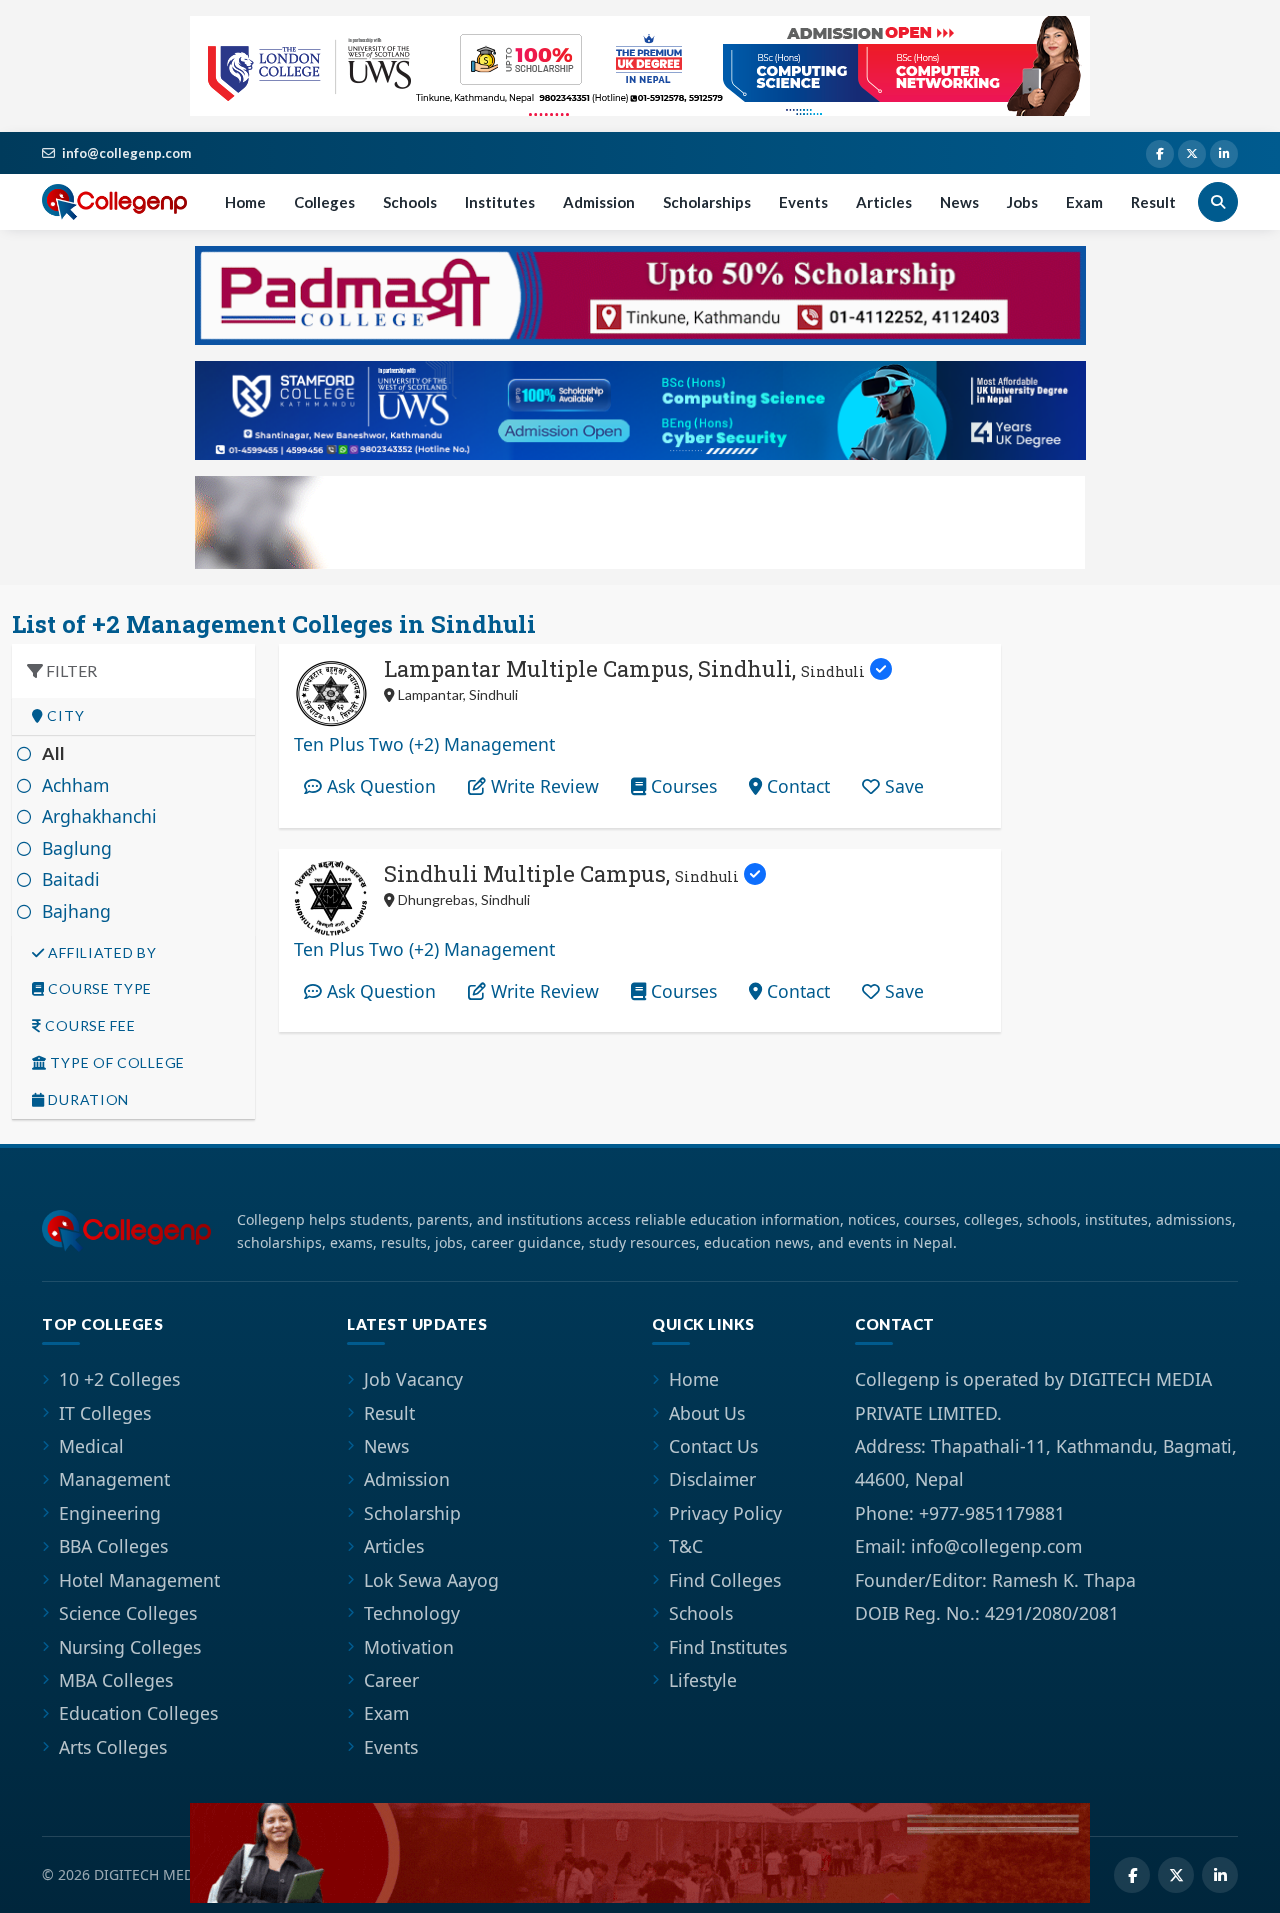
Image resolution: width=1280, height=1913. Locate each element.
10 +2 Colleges (119, 1379)
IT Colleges (105, 1413)
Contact (796, 786)
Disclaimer (712, 1479)
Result (1153, 202)
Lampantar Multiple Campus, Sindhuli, (624, 668)
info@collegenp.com (126, 153)
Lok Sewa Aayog (431, 1580)
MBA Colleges (116, 1680)
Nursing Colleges (130, 1647)
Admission (599, 202)
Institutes (500, 202)
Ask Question (379, 786)
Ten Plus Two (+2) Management (424, 744)
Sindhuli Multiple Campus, (561, 873)
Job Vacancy (413, 1379)
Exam (1084, 202)
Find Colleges (725, 1580)
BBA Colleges (113, 1546)
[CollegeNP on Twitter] (1192, 154)
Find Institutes (728, 1647)
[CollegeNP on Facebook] (1160, 154)
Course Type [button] (98, 989)
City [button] (64, 716)
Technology (412, 1613)
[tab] (133, 716)
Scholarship (412, 1513)
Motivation (409, 1647)
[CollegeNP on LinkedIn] (1224, 154)
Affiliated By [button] (101, 953)
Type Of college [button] (116, 1063)
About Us (707, 1413)
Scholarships (707, 202)
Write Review (542, 786)
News (959, 202)
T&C (686, 1546)
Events (803, 202)
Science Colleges (128, 1613)
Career (391, 1680)
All (54, 753)
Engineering (110, 1513)
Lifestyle (703, 1680)
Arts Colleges (113, 1747)
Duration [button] (87, 1100)
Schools (410, 202)
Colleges (324, 202)
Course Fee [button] (89, 1026)
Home (245, 202)
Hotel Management (139, 1580)
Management (114, 1479)
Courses (681, 786)
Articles (884, 202)
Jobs (1022, 202)
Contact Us (713, 1446)
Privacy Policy (725, 1513)
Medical (91, 1446)
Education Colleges (138, 1713)
